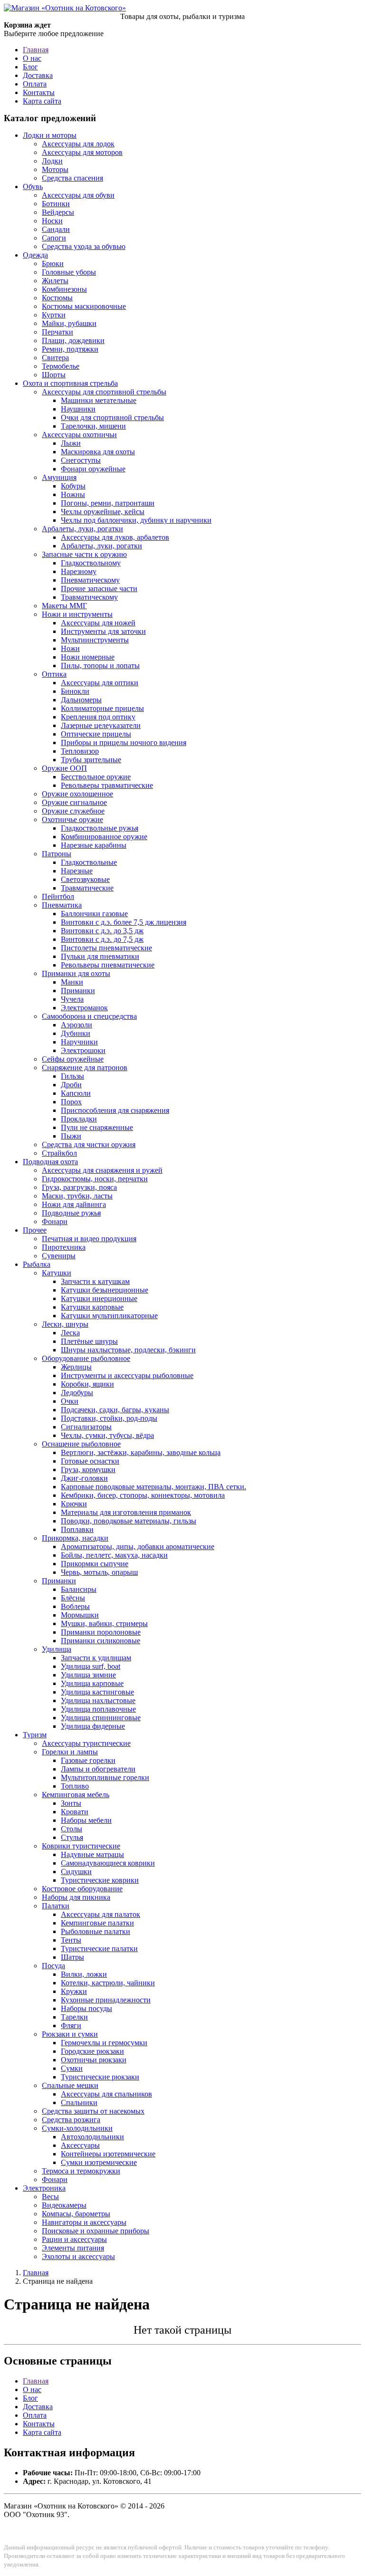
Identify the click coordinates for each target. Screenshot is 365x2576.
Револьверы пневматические (108, 965)
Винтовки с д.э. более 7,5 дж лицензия (124, 922)
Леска (70, 1333)
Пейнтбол (58, 896)
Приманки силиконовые (101, 1641)
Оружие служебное (73, 811)
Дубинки (76, 1033)
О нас (32, 58)
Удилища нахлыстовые (98, 1700)
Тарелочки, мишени (93, 426)
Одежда (35, 255)
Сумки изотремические (99, 2162)
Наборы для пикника (76, 1897)
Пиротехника (64, 1247)
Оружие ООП (64, 768)
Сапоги (54, 238)
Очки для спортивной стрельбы (112, 417)
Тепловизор (80, 751)
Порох (71, 1102)
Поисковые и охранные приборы (96, 2231)
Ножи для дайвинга (74, 1204)
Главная (36, 50)
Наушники (78, 409)
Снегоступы (81, 460)
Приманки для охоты (76, 973)
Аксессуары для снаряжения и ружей (102, 1170)
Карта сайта (42, 101)
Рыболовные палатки (96, 1931)
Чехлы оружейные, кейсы (103, 512)
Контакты (39, 92)
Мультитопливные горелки (105, 1777)
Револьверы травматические (107, 785)
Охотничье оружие (72, 819)
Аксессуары (80, 2145)
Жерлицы (76, 1367)
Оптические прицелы (96, 734)
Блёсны (73, 1598)
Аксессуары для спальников (106, 2094)
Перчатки (58, 332)
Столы (72, 1829)
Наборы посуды (86, 2008)
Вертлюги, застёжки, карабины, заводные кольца (141, 1452)
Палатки (56, 1906)
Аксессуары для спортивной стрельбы (104, 392)
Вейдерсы (58, 212)
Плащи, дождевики (73, 340)
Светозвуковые (85, 879)
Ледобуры (77, 1393)
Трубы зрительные (91, 760)
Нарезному (79, 571)
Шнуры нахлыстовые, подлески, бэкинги (128, 1350)
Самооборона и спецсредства (89, 1016)
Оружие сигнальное (74, 802)
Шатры (72, 1957)
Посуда (53, 1966)
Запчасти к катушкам (95, 1281)
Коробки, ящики (87, 1384)
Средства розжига (71, 2120)
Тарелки (74, 2017)
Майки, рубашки (69, 323)
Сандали (56, 229)
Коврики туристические (81, 1846)
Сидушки (76, 1872)
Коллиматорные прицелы (102, 708)
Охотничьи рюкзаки (94, 2060)
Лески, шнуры (65, 1324)
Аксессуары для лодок (78, 144)
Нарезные (77, 871)
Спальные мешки (70, 2085)
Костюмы (57, 298)
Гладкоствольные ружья (100, 828)
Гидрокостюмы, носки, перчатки (95, 1179)
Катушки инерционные (99, 1298)
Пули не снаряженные (97, 1127)
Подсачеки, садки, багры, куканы (115, 1410)
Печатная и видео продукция (89, 1239)
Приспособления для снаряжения (115, 1110)
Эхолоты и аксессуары (78, 2256)
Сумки (72, 2068)
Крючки (74, 1504)
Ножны (73, 494)
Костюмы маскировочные (84, 306)
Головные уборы (69, 272)
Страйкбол (59, 1153)
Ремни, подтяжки (70, 349)
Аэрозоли (77, 1025)
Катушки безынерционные (105, 1290)
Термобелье (61, 366)
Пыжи (71, 1136)
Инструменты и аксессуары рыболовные (127, 1375)
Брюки (53, 263)
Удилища (57, 1649)
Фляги (71, 2025)
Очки (70, 1401)
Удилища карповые (92, 1683)
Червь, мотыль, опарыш (99, 1572)
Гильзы (72, 1076)
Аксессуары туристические (86, 1743)
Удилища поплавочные (98, 1709)
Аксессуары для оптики (100, 683)
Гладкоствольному (91, 563)
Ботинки (56, 204)
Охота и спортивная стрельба (70, 383)
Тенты (71, 1940)
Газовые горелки (88, 1760)
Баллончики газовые (94, 914)
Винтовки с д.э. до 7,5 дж (102, 939)
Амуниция (59, 477)
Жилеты (55, 281)
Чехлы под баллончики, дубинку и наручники (136, 520)
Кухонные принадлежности (106, 2000)
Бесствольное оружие (96, 777)
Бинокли (75, 691)
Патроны (57, 854)
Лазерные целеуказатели (101, 725)
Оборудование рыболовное (86, 1358)
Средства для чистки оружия (89, 1144)
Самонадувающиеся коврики (108, 1863)
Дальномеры (81, 700)
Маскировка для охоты (98, 452)
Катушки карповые (92, 1307)
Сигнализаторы (86, 1427)
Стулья (72, 1837)
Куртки (54, 315)
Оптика (54, 674)
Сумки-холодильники (77, 2128)
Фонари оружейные (93, 469)
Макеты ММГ (64, 606)
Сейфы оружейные (73, 1059)
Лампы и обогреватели (98, 1769)
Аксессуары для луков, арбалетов (115, 537)
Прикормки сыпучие (95, 1564)
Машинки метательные (99, 400)
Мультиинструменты (95, 640)
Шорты (54, 375)
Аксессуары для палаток (101, 1914)
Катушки (57, 1273)
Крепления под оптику (98, 717)
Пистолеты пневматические (106, 948)
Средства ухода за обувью (84, 246)
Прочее (35, 1230)
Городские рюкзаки (92, 2051)
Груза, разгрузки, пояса (79, 1187)
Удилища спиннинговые (101, 1718)
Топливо (75, 1786)
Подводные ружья (71, 1213)
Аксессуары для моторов (82, 152)
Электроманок (84, 1008)
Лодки (52, 161)
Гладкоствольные (89, 862)
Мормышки (80, 1615)
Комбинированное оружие (104, 837)
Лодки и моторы (50, 135)
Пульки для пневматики (100, 956)
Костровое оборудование (82, 1889)
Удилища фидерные (93, 1726)
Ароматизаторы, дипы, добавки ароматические (138, 1547)
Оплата (35, 84)
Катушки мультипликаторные (109, 1316)
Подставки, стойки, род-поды (109, 1418)
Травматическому (89, 597)
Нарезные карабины (94, 845)
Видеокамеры (64, 2205)
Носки (52, 221)
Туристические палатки (99, 1949)
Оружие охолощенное (77, 794)
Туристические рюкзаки (100, 2077)
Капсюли (76, 1093)
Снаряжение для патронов (85, 1068)
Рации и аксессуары (74, 2239)
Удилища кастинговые (97, 1692)
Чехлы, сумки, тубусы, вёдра (107, 1435)
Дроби (71, 1085)
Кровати (75, 1812)
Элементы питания (73, 2248)
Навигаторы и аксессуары (84, 2222)
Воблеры (75, 1606)
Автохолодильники (92, 2137)
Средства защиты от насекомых (93, 2111)
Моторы (55, 169)
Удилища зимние (88, 1675)
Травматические (87, 888)
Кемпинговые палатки (97, 1923)
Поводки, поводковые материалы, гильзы (129, 1521)
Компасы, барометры (76, 2214)
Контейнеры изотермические (108, 2154)
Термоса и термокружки (81, 2171)
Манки (72, 982)
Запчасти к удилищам (96, 1658)
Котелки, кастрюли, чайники (108, 1983)
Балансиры (79, 1589)
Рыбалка (37, 1264)
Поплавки (77, 1529)
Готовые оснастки (90, 1461)
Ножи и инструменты (77, 614)
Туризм (35, 1735)
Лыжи (71, 443)
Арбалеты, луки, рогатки (82, 529)
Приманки (78, 991)
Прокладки (79, 1119)
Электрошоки (83, 1050)
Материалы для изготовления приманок (126, 1512)
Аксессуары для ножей (98, 623)
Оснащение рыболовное (81, 1444)
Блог (30, 67)
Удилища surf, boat (91, 1666)
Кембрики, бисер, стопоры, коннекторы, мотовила (143, 1495)
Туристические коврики (100, 1880)
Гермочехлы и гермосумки (104, 2043)
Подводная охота (50, 1162)
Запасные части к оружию (84, 554)
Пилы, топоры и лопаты (100, 666)
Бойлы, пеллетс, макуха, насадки (114, 1555)
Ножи (70, 648)
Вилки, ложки (84, 1974)
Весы (50, 2197)
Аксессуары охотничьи (79, 435)
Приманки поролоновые (101, 1632)
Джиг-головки (84, 1478)
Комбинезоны (64, 289)
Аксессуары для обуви (78, 195)
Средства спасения (72, 178)
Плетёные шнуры (89, 1341)
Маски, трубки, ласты (77, 1196)
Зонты (71, 1803)
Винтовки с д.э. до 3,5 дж (102, 931)
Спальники (79, 2102)
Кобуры (73, 486)
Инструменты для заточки (103, 631)
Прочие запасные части (99, 589)
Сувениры (59, 1256)
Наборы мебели (86, 1820)
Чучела (72, 999)
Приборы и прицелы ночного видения (124, 742)
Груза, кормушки (88, 1470)
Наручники (79, 1042)
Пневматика (62, 905)
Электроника (44, 2188)
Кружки (74, 1991)
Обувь (33, 187)
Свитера (55, 358)
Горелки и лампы (70, 1752)
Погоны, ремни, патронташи (108, 503)
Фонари (55, 1221)
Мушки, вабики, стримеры (104, 1623)
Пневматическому (90, 580)
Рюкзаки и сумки (70, 2034)
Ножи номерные (88, 657)
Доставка (38, 75)
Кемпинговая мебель (76, 1795)
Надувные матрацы (92, 1854)
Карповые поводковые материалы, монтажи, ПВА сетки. (154, 1487)
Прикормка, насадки (75, 1538)
